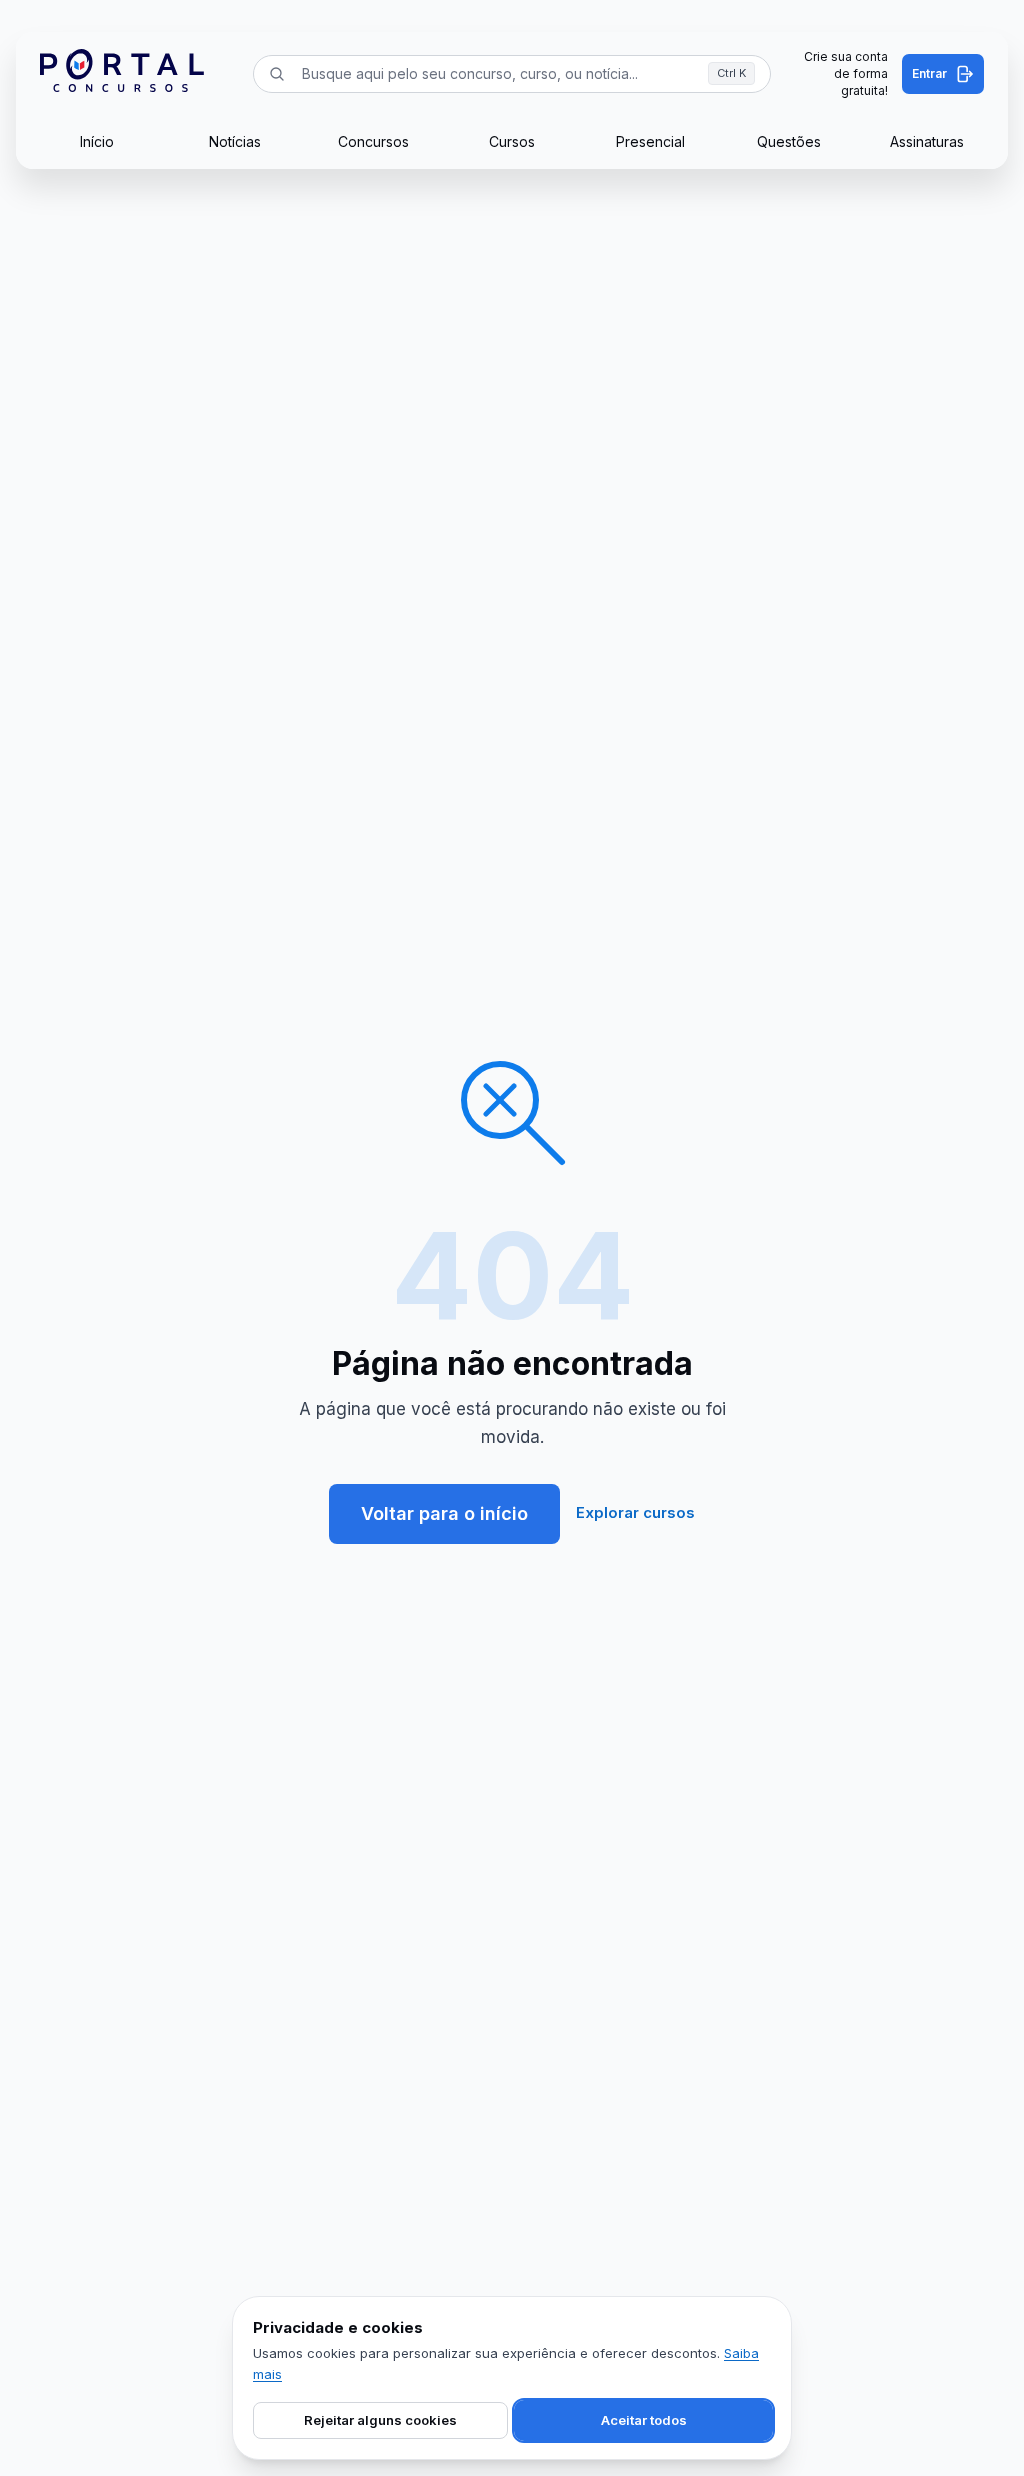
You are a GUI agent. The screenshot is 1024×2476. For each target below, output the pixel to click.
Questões (789, 141)
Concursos (373, 141)
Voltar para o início (444, 1513)
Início (97, 141)
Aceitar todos (644, 2420)
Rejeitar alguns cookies (380, 2420)
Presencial (650, 141)
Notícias (235, 141)
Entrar (929, 73)
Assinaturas (927, 141)
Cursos (512, 141)
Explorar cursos (635, 1512)
